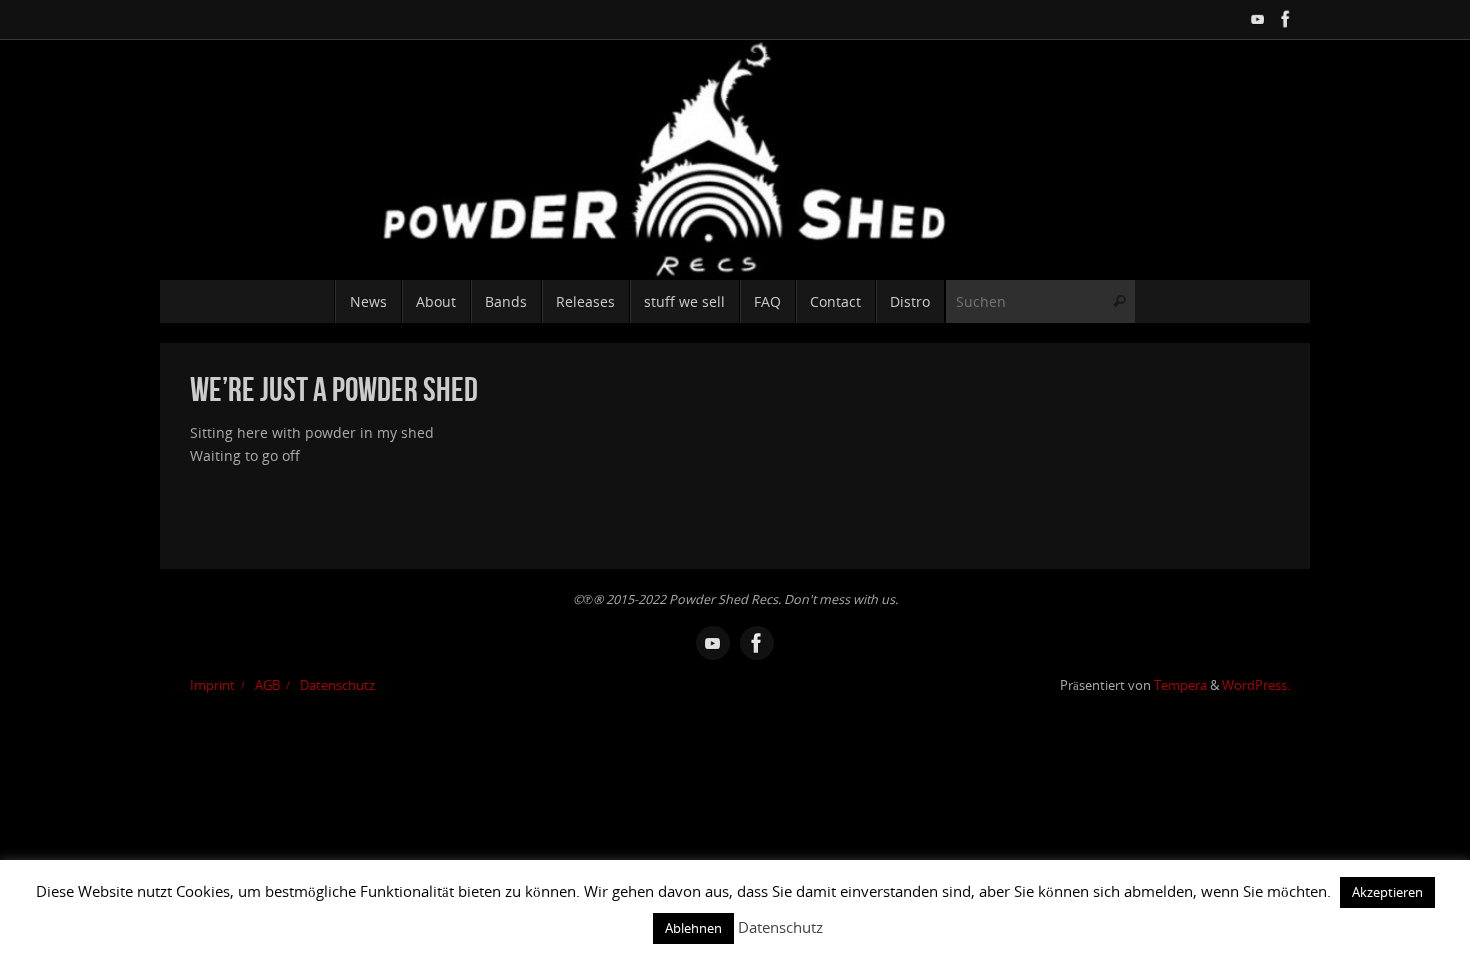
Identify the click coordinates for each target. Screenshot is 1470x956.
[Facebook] (1286, 19)
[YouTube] (1258, 19)
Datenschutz (337, 685)
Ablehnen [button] (693, 928)
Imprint (212, 685)
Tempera (1180, 685)
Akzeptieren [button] (1387, 892)
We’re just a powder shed (334, 389)
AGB (267, 685)
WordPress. (1256, 685)
